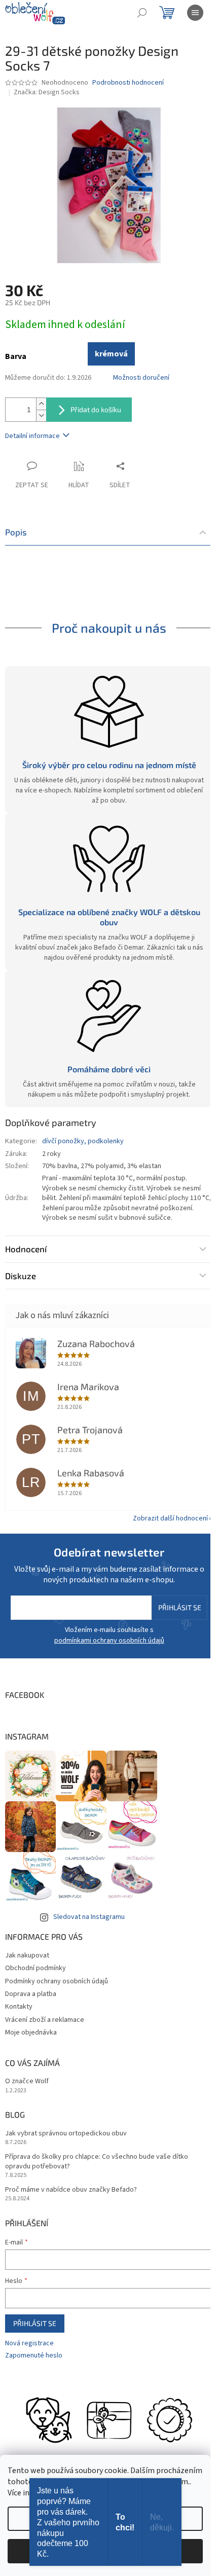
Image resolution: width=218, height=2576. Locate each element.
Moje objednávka (31, 2033)
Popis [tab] (16, 532)
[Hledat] (142, 13)
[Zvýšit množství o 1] (41, 404)
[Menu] (195, 13)
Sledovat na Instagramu (89, 1917)
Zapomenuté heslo (34, 2356)
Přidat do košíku (96, 409)
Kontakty (19, 2007)
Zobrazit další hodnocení (170, 1518)
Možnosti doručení (141, 378)
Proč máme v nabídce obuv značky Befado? (71, 2190)
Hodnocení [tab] (26, 1249)
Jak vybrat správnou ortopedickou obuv (66, 2134)
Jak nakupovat (27, 1955)
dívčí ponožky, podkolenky (83, 1141)
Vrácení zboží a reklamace (45, 2020)
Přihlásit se (180, 1607)
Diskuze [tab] (21, 1276)
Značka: (47, 92)
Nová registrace (29, 2344)
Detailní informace (32, 436)
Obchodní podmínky (35, 1968)
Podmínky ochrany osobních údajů (57, 1981)
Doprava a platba (31, 1994)
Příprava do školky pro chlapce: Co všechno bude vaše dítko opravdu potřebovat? (97, 2162)
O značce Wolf (27, 2081)
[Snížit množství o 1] (41, 415)
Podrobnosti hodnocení (128, 83)
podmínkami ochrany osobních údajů (109, 1641)
